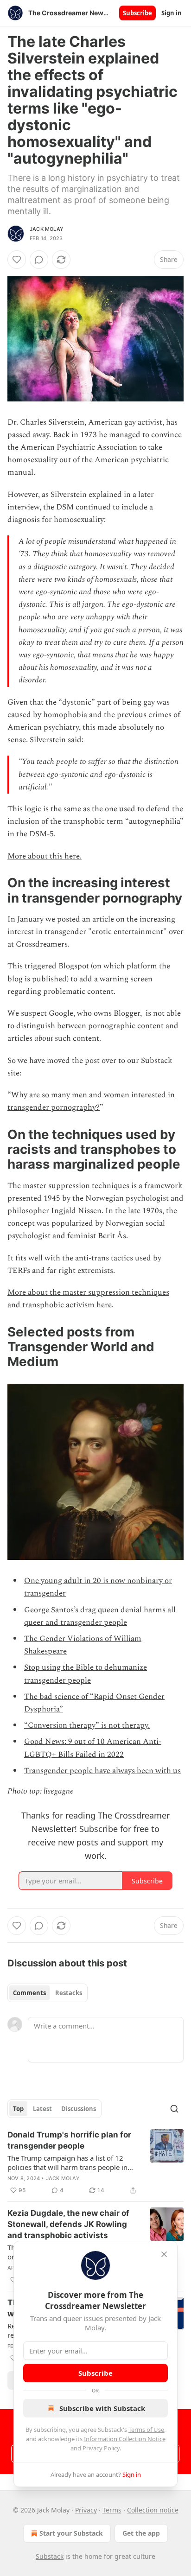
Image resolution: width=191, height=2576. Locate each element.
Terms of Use (146, 2430)
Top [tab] (18, 2109)
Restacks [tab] (69, 1993)
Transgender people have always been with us (102, 1771)
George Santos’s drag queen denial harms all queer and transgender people (100, 1616)
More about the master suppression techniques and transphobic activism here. (88, 1299)
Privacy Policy (101, 2448)
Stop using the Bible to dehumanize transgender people (86, 1674)
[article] (95, 2163)
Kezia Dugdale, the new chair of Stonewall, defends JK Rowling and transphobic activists (68, 2224)
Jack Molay (47, 229)
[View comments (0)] (39, 260)
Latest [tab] (42, 2109)
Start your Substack (71, 2533)
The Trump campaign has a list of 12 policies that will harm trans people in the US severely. (67, 2163)
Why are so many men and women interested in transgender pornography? (91, 1101)
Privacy (86, 2510)
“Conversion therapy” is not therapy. (87, 1725)
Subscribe (137, 13)
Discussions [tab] (79, 2109)
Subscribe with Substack (102, 2408)
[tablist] (48, 1993)
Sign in (172, 13)
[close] (164, 2254)
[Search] (174, 2109)
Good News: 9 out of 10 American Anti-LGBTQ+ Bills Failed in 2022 (93, 1748)
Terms (112, 2510)
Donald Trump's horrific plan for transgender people (69, 2140)
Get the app (141, 2533)
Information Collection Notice (125, 2439)
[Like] (17, 260)
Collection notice (153, 2510)
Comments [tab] (29, 1993)
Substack (50, 2556)
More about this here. (45, 856)
